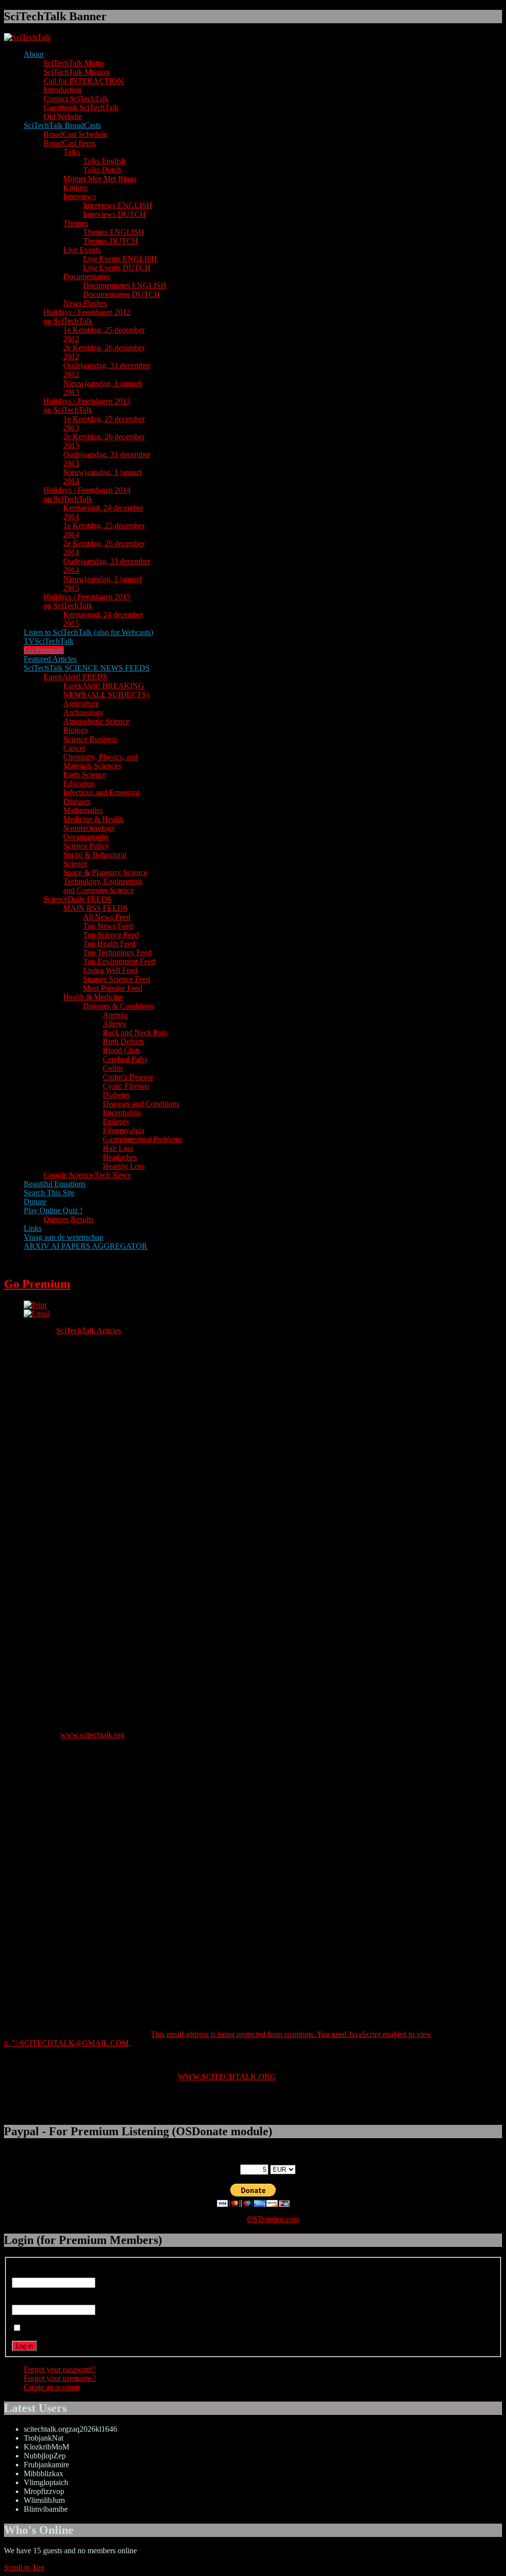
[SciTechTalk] (27, 37)
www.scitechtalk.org (92, 1735)
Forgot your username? (60, 2378)
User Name (30, 2273)
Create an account (52, 2387)
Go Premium (37, 1284)
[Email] (37, 1314)
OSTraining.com (273, 2219)
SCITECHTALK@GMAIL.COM (74, 2043)
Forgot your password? (60, 2369)
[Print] (35, 1305)
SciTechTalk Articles (89, 1330)
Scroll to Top (24, 2567)
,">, (70, 2043)
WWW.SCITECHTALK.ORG (227, 2077)
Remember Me (47, 2328)
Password (27, 2300)
